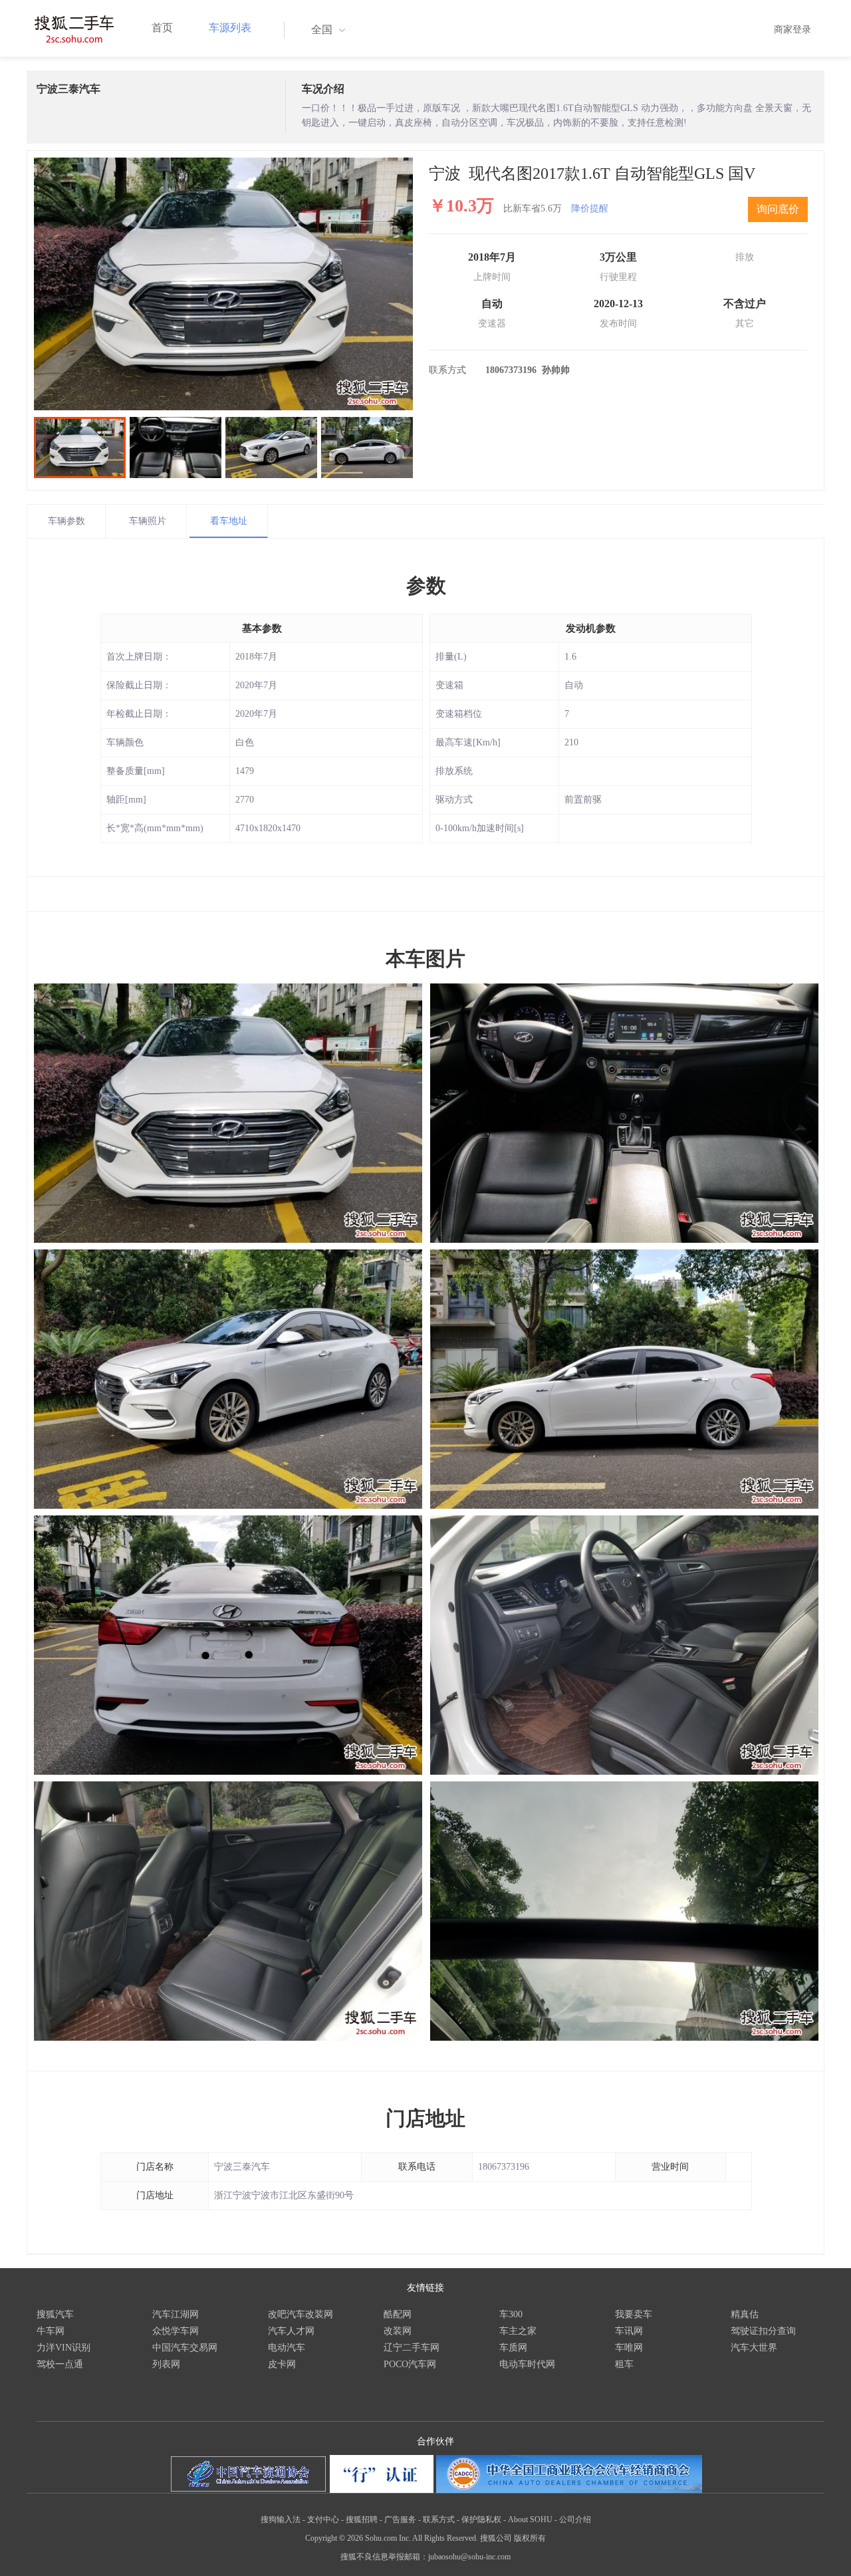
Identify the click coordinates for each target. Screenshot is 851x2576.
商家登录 (792, 30)
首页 (162, 28)
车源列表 (230, 28)
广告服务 (400, 2519)
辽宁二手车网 (412, 2348)
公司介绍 (575, 2519)
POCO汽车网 (410, 2364)
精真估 (745, 2314)
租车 (624, 2364)
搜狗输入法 (281, 2519)
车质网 (513, 2348)
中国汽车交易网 (185, 2348)
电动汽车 (287, 2348)
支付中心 (323, 2519)
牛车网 (51, 2331)
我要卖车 (634, 2314)
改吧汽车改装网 (301, 2314)
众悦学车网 (176, 2331)
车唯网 (629, 2348)
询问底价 (778, 209)
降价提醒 (590, 208)
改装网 (398, 2331)
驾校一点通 (60, 2364)
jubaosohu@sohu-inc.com (469, 2557)
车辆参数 (66, 521)
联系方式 (439, 2519)
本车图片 (425, 959)
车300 (511, 2314)
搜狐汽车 (55, 2314)
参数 (426, 585)
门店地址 (425, 2118)
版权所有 (530, 2538)
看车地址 (229, 521)
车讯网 (629, 2331)
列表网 (166, 2364)
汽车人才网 (291, 2331)
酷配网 (398, 2314)
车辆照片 (148, 521)
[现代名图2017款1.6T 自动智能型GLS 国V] (223, 284)
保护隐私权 (481, 2519)
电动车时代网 (527, 2364)
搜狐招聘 (362, 2519)
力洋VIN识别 (63, 2348)
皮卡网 (282, 2364)
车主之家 (518, 2331)
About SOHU (530, 2519)
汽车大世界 (754, 2348)
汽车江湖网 (176, 2314)
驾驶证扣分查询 (763, 2331)
